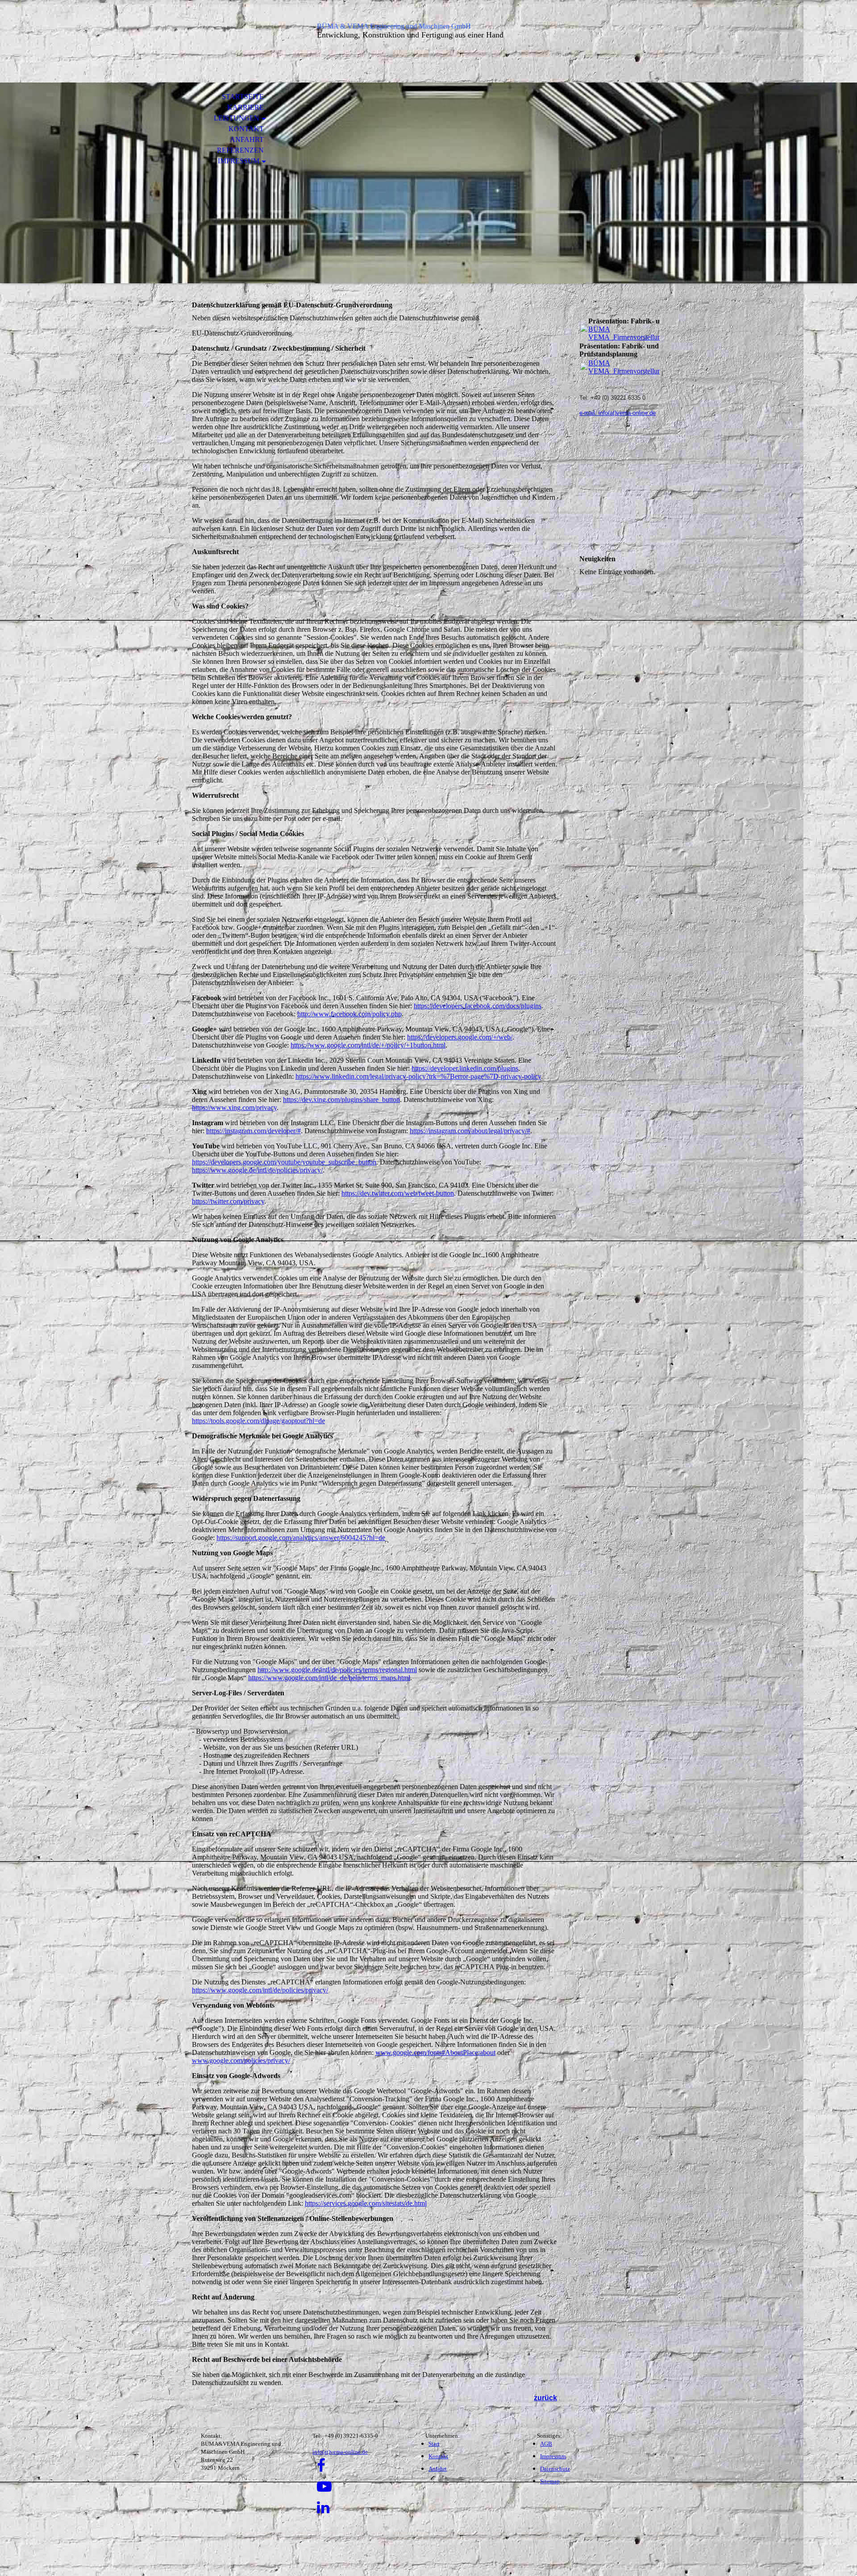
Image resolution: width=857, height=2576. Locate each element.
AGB (546, 2444)
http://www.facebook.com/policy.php (349, 1014)
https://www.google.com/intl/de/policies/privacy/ (260, 1990)
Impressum (239, 161)
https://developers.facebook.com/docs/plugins (478, 1006)
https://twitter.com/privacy (228, 1201)
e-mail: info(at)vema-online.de (618, 413)
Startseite (243, 97)
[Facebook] (321, 2466)
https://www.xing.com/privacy (234, 1108)
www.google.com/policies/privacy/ (241, 2060)
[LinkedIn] (323, 2508)
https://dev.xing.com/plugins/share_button (341, 1100)
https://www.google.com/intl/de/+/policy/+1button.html (368, 1045)
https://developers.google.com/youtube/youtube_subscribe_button (284, 1162)
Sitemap (550, 2481)
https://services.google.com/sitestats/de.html (366, 2203)
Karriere (245, 107)
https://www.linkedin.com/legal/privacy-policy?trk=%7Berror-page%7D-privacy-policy (418, 1076)
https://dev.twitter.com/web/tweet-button (398, 1193)
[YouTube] (324, 2487)
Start (434, 2444)
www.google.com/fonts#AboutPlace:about (435, 2052)
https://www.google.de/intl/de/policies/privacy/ (257, 1170)
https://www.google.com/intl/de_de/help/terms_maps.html (329, 1678)
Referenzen (240, 150)
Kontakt (246, 129)
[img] (243, 43)
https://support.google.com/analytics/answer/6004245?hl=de (301, 1538)
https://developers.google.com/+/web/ (460, 1037)
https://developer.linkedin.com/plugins (465, 1068)
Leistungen (237, 118)
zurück (545, 2398)
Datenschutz (555, 2469)
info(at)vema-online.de (340, 2452)
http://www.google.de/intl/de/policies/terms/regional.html (337, 1670)
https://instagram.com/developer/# (254, 1131)
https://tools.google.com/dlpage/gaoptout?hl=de (258, 1421)
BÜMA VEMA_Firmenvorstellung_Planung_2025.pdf (654, 333)
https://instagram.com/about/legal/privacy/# (470, 1131)
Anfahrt (247, 139)
